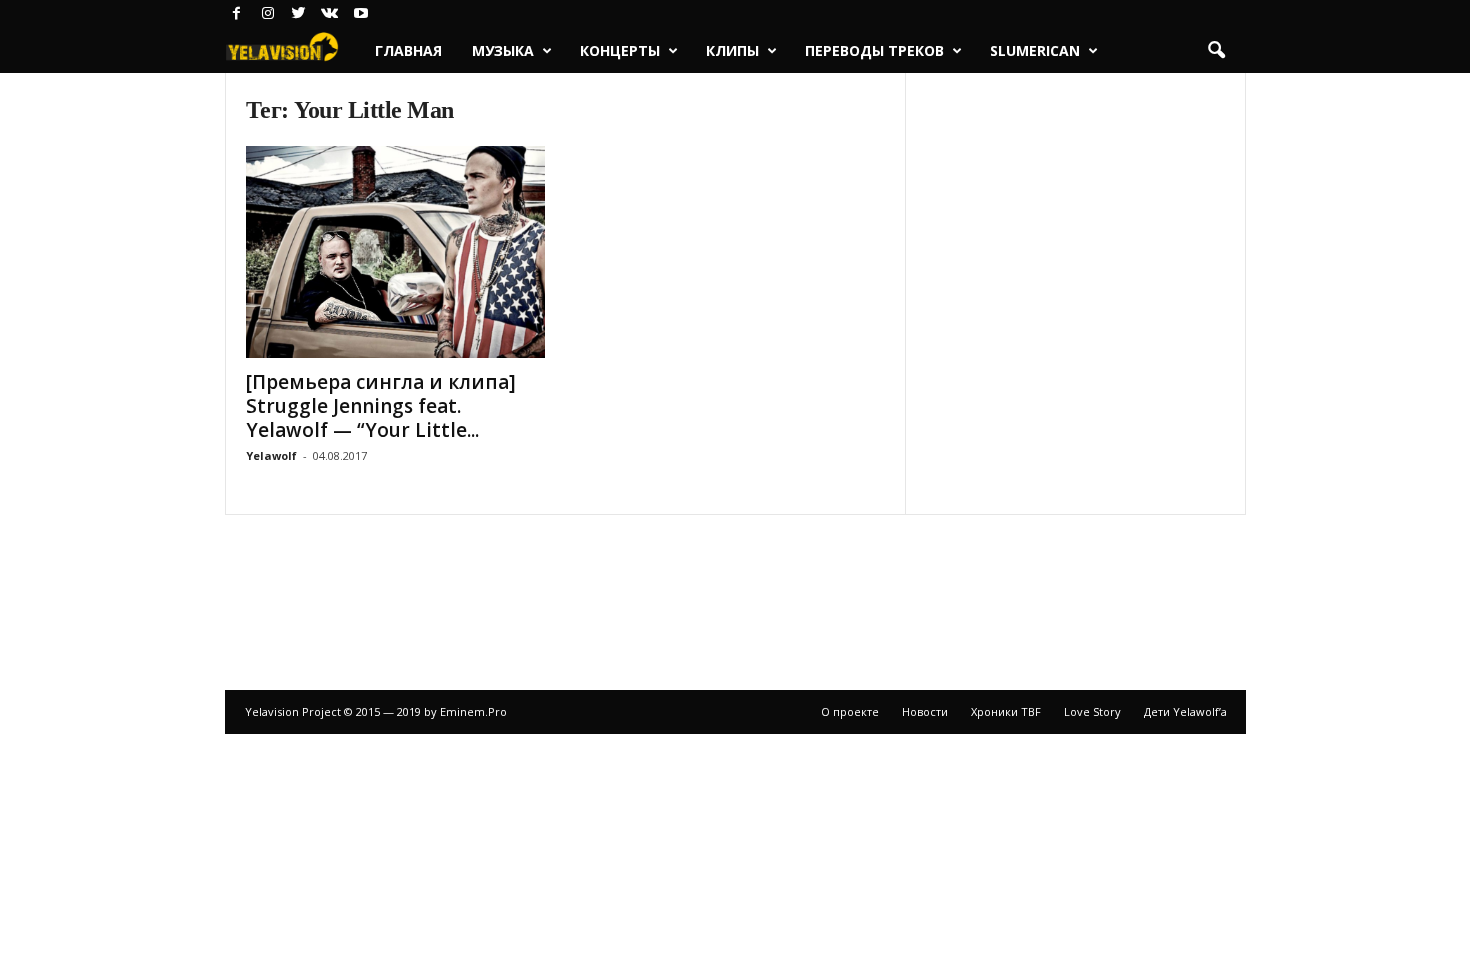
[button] (1216, 51)
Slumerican (1035, 50)
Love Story (1092, 711)
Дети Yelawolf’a (1185, 711)
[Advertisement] (735, 592)
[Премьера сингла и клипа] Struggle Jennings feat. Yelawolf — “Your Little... (381, 406)
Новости (925, 711)
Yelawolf (271, 455)
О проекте (850, 711)
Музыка (503, 50)
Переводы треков (874, 50)
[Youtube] (361, 14)
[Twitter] (299, 14)
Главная (408, 50)
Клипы (732, 50)
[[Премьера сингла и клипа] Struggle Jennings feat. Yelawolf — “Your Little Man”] (396, 252)
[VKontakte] (330, 14)
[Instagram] (268, 14)
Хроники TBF (1006, 711)
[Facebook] (237, 14)
